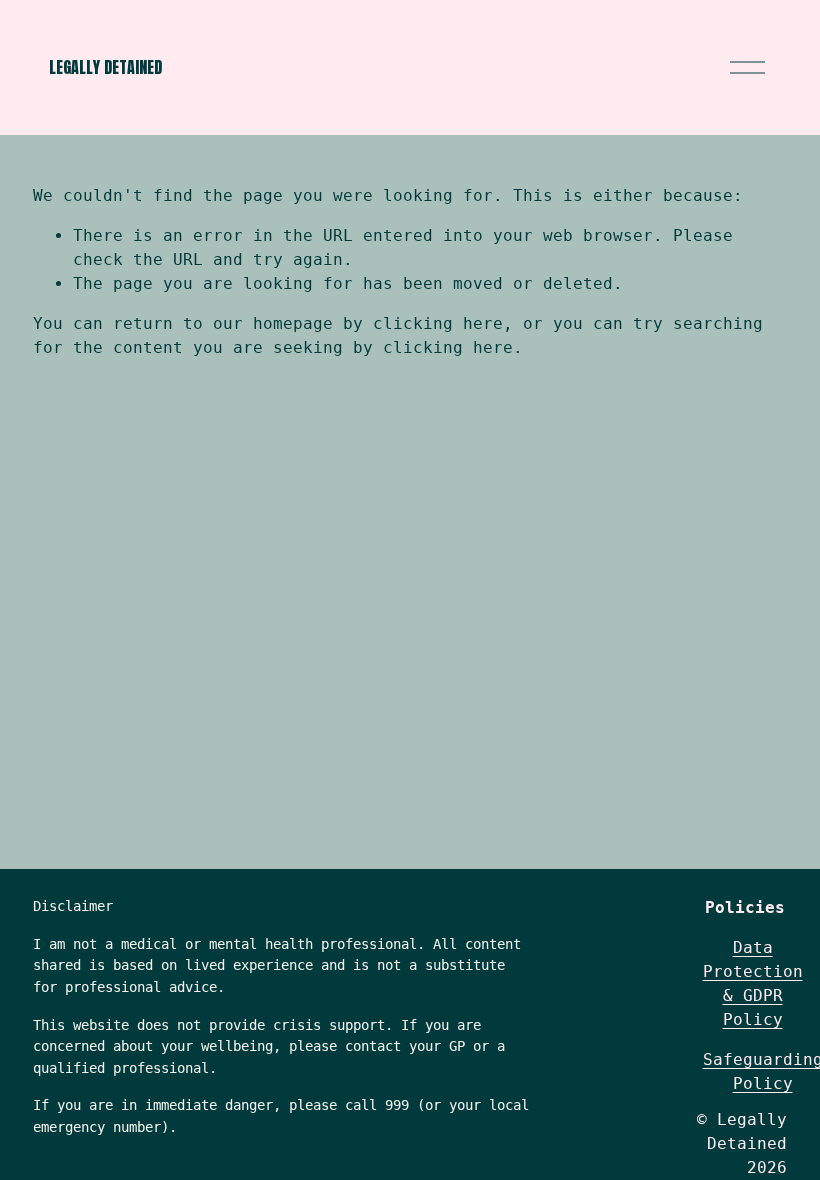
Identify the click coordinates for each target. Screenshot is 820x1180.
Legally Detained (105, 67)
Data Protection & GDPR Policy (753, 983)
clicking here (438, 323)
